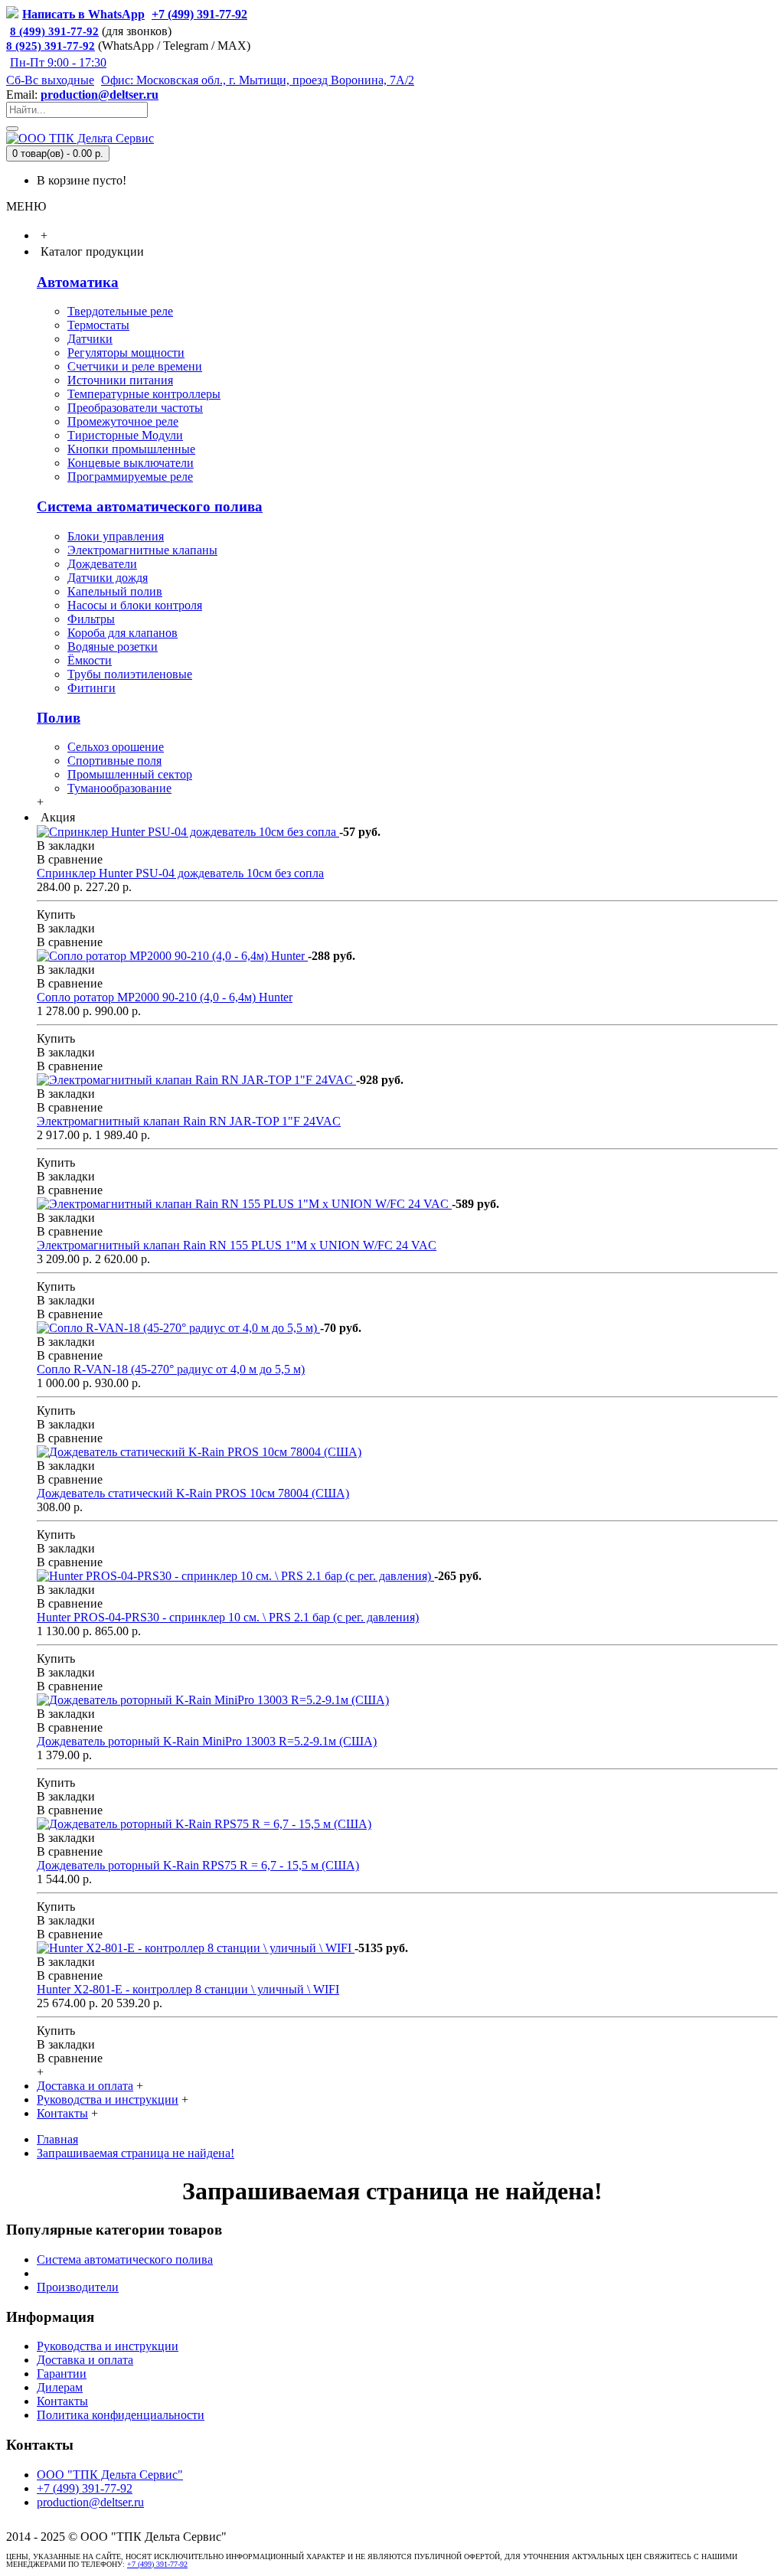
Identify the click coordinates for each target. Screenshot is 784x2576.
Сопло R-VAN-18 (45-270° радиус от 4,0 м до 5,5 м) (171, 1369)
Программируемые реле (130, 477)
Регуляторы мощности (126, 353)
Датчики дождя (108, 578)
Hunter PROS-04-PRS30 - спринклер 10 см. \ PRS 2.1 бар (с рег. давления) (228, 1617)
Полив (59, 718)
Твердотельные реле (120, 311)
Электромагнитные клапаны (142, 550)
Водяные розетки (113, 646)
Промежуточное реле (123, 421)
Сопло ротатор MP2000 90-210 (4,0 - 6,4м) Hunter (165, 997)
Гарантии (62, 2374)
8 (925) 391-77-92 (51, 46)
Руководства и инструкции (108, 2346)
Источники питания (120, 380)
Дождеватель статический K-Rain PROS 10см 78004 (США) (193, 1493)
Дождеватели (102, 564)
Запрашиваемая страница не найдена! (136, 2153)
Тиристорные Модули (125, 435)
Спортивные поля (114, 761)
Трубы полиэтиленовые (130, 674)
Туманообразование (119, 788)
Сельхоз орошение (116, 747)
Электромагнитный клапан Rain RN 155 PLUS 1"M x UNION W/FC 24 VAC (237, 1245)
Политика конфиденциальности (121, 2415)
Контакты (62, 2401)
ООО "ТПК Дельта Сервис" (110, 2475)
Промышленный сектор (130, 774)
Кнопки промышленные (131, 449)
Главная (57, 2139)
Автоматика (78, 282)
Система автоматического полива (150, 506)
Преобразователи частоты (135, 408)
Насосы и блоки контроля (135, 605)
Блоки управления (116, 536)
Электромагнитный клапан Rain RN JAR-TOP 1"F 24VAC (189, 1121)
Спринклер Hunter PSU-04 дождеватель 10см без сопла (180, 873)
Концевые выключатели (131, 463)
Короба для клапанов (122, 633)
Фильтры (91, 619)
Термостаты (98, 325)
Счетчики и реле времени (135, 366)
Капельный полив (115, 591)
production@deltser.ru (100, 95)
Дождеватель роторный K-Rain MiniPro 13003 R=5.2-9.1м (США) (207, 1741)
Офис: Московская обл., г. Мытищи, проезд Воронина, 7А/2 (258, 80)
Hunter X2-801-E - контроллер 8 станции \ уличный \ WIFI (188, 1989)
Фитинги (91, 688)
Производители (78, 2287)
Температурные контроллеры (144, 394)
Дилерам (60, 2387)
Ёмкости (90, 660)
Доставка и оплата (85, 2360)
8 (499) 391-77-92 (54, 31)
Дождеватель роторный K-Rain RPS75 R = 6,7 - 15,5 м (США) (198, 1865)
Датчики (90, 339)
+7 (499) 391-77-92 (85, 2488)
